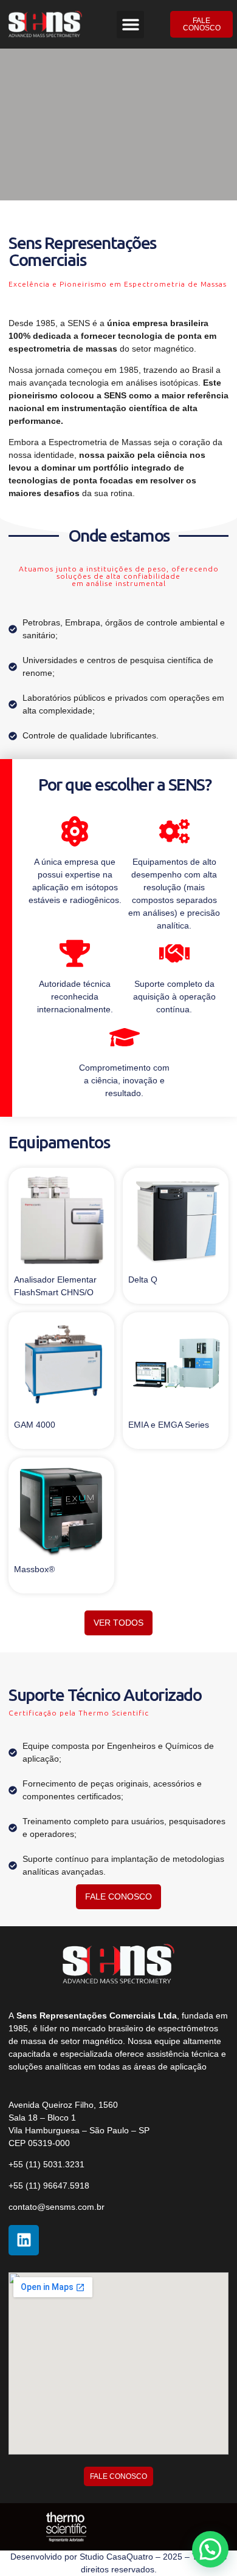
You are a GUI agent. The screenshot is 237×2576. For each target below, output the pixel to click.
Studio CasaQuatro (116, 2557)
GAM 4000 (35, 1425)
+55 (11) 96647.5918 (49, 2186)
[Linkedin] (24, 2240)
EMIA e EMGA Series (169, 1425)
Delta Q (143, 1279)
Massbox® (34, 1569)
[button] (130, 25)
